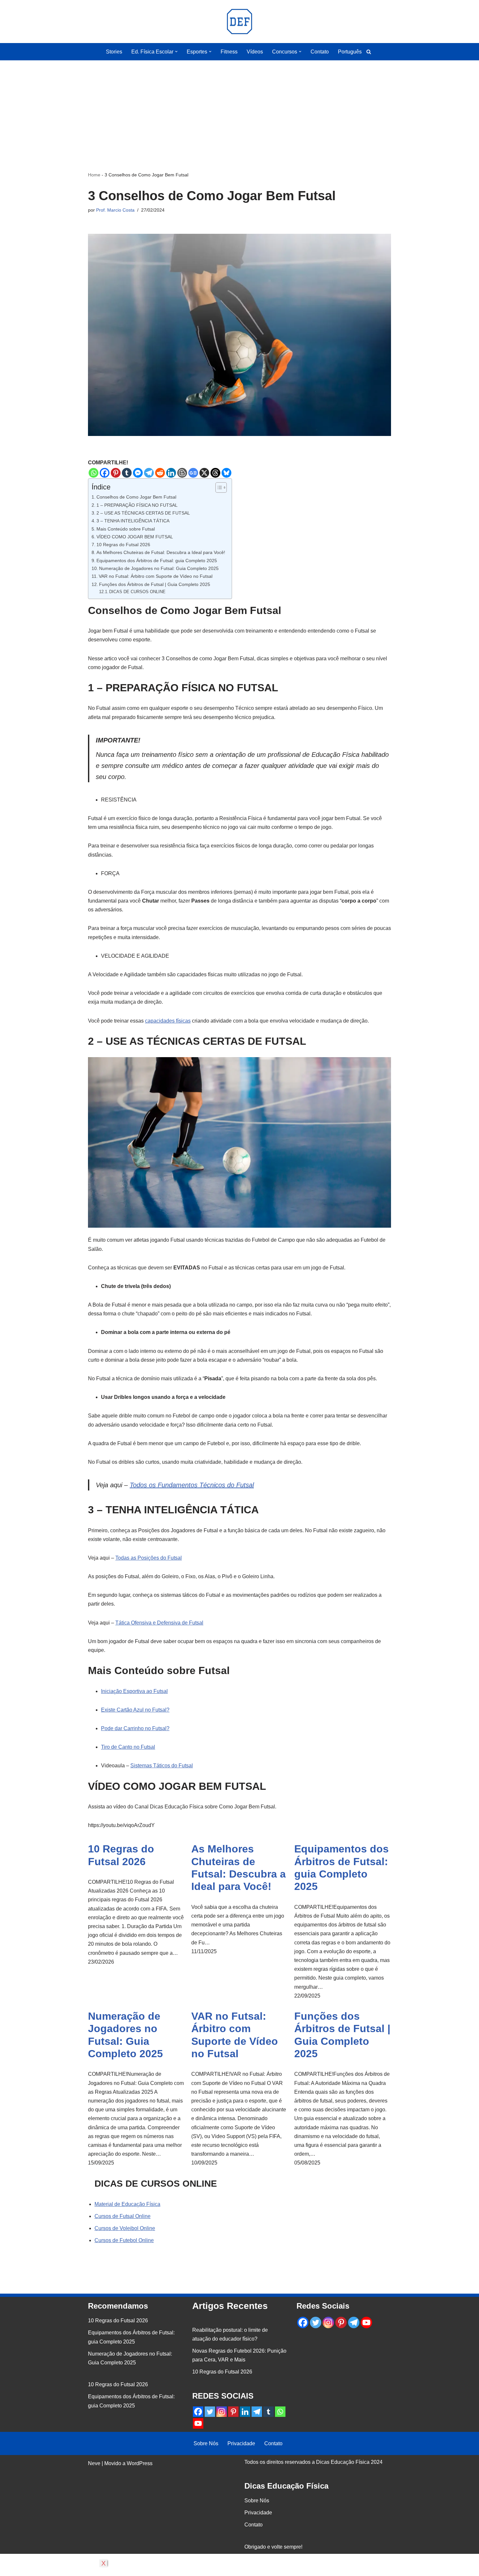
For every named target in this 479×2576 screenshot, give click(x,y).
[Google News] (193, 473)
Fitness (229, 52)
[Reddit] (160, 473)
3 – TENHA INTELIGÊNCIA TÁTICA (133, 521)
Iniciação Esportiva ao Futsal (134, 1691)
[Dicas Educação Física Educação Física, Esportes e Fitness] (239, 22)
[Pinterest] (116, 473)
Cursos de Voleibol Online (125, 2228)
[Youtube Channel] (198, 2423)
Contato (320, 52)
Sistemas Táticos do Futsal (162, 1766)
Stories (114, 52)
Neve (94, 2463)
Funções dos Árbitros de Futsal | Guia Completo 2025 (155, 584)
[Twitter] (210, 2412)
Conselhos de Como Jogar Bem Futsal (136, 497)
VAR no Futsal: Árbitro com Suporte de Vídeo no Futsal (156, 576)
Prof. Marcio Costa (115, 210)
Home (94, 175)
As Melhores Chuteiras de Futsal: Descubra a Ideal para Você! (161, 552)
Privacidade (241, 2443)
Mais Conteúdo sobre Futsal (126, 529)
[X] (204, 473)
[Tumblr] (127, 473)
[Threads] (215, 473)
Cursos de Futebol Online (124, 2240)
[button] (176, 52)
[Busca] (369, 52)
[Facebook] (105, 473)
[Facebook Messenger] (138, 473)
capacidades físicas (168, 1021)
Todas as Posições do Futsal (149, 1558)
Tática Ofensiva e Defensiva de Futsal (159, 1623)
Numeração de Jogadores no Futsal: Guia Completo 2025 (159, 568)
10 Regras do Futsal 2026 (123, 545)
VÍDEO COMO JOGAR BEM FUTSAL (135, 537)
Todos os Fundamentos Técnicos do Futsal (192, 1485)
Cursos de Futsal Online (123, 2216)
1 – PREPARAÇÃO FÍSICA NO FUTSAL (137, 505)
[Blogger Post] (182, 473)
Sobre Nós (206, 2443)
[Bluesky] (226, 473)
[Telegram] (149, 473)
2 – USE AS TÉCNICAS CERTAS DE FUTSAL (143, 513)
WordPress (140, 2463)
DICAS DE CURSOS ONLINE (137, 592)
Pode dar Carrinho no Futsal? (135, 1728)
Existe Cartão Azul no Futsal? (135, 1710)
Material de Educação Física (127, 2204)
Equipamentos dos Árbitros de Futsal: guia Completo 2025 (157, 561)
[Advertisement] (239, 106)
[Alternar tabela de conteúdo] (218, 487)
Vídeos (255, 52)
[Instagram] (222, 2412)
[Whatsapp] (94, 473)
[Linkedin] (171, 473)
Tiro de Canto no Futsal (128, 1747)
